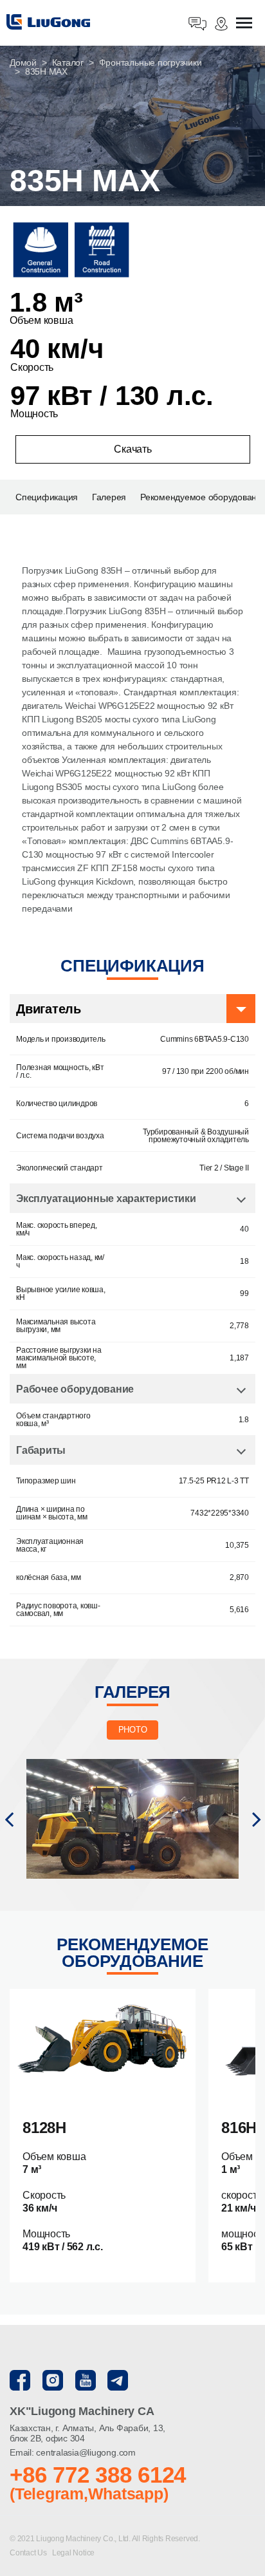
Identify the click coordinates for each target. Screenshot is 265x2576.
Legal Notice (73, 2553)
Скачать (132, 449)
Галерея (109, 497)
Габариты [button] (41, 1450)
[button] (9, 1819)
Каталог (68, 62)
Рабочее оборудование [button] (75, 1389)
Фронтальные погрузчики (151, 62)
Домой (23, 62)
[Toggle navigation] (244, 24)
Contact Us (29, 2553)
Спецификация (47, 497)
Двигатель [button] (49, 1009)
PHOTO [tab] (133, 1730)
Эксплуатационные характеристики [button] (106, 1199)
